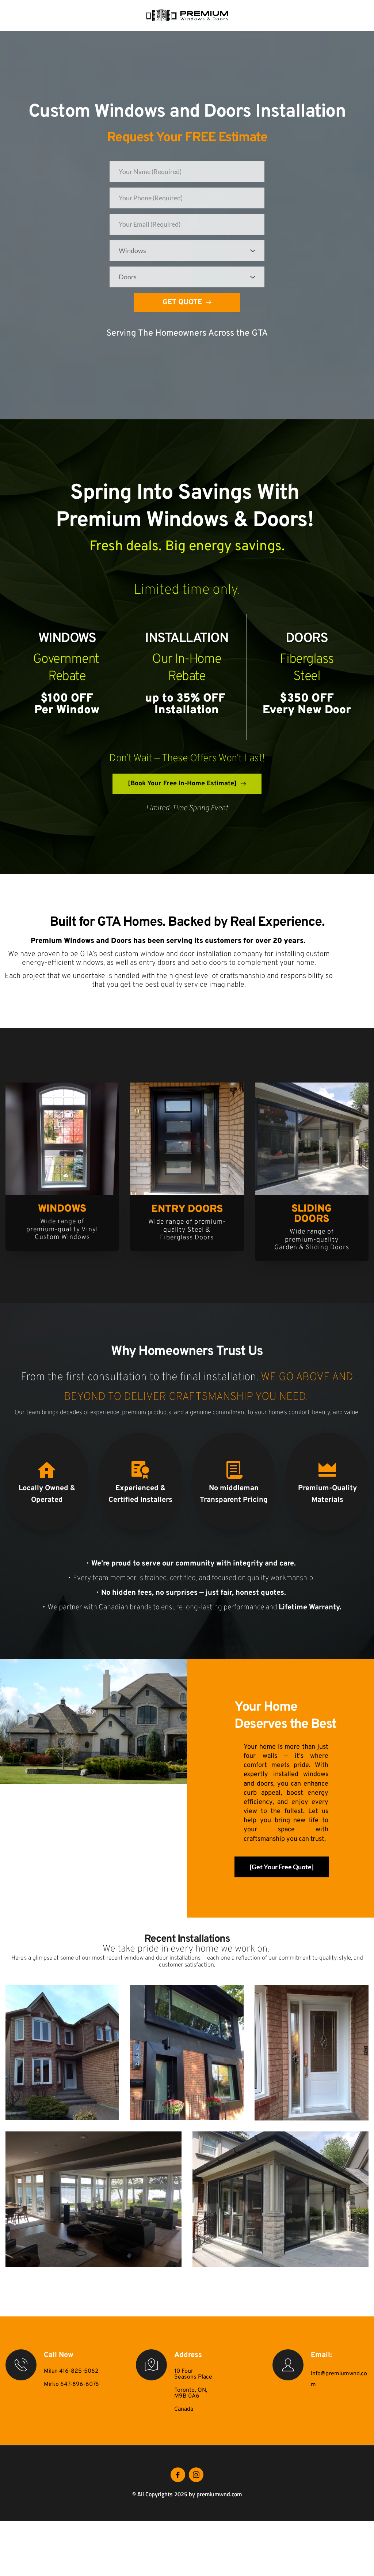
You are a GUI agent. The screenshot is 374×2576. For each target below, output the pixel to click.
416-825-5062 (79, 2371)
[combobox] (187, 251)
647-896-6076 (80, 2384)
